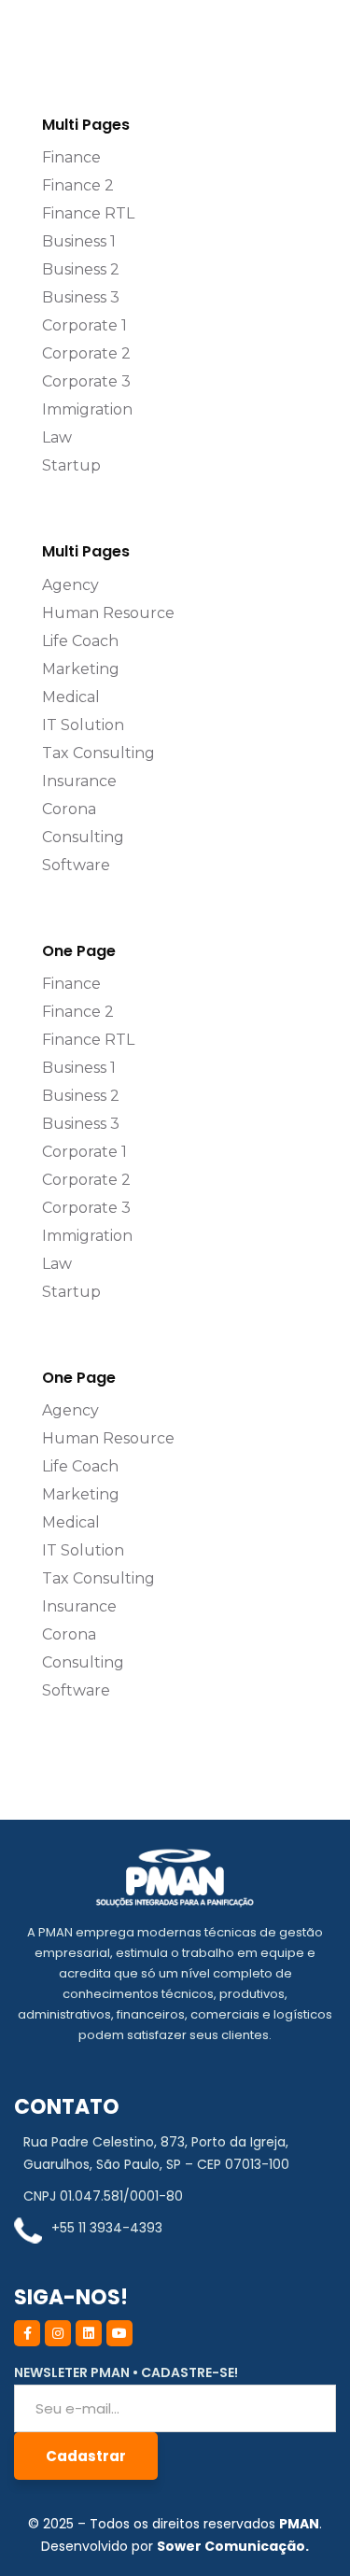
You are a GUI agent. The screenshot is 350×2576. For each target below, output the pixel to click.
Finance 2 (78, 185)
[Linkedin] (89, 2333)
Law (57, 437)
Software (76, 865)
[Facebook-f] (27, 2333)
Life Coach (80, 641)
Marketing (81, 669)
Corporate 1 (84, 325)
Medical (71, 697)
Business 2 (81, 269)
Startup (71, 465)
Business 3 (81, 297)
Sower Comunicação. (233, 2546)
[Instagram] (58, 2333)
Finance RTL (88, 213)
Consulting (83, 837)
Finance (71, 157)
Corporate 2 (86, 353)
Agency (70, 585)
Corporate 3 (86, 381)
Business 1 (79, 241)
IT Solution (83, 725)
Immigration (87, 409)
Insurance (79, 781)
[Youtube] (119, 2333)
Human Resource (108, 613)
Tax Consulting (98, 753)
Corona (69, 809)
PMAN (299, 2524)
